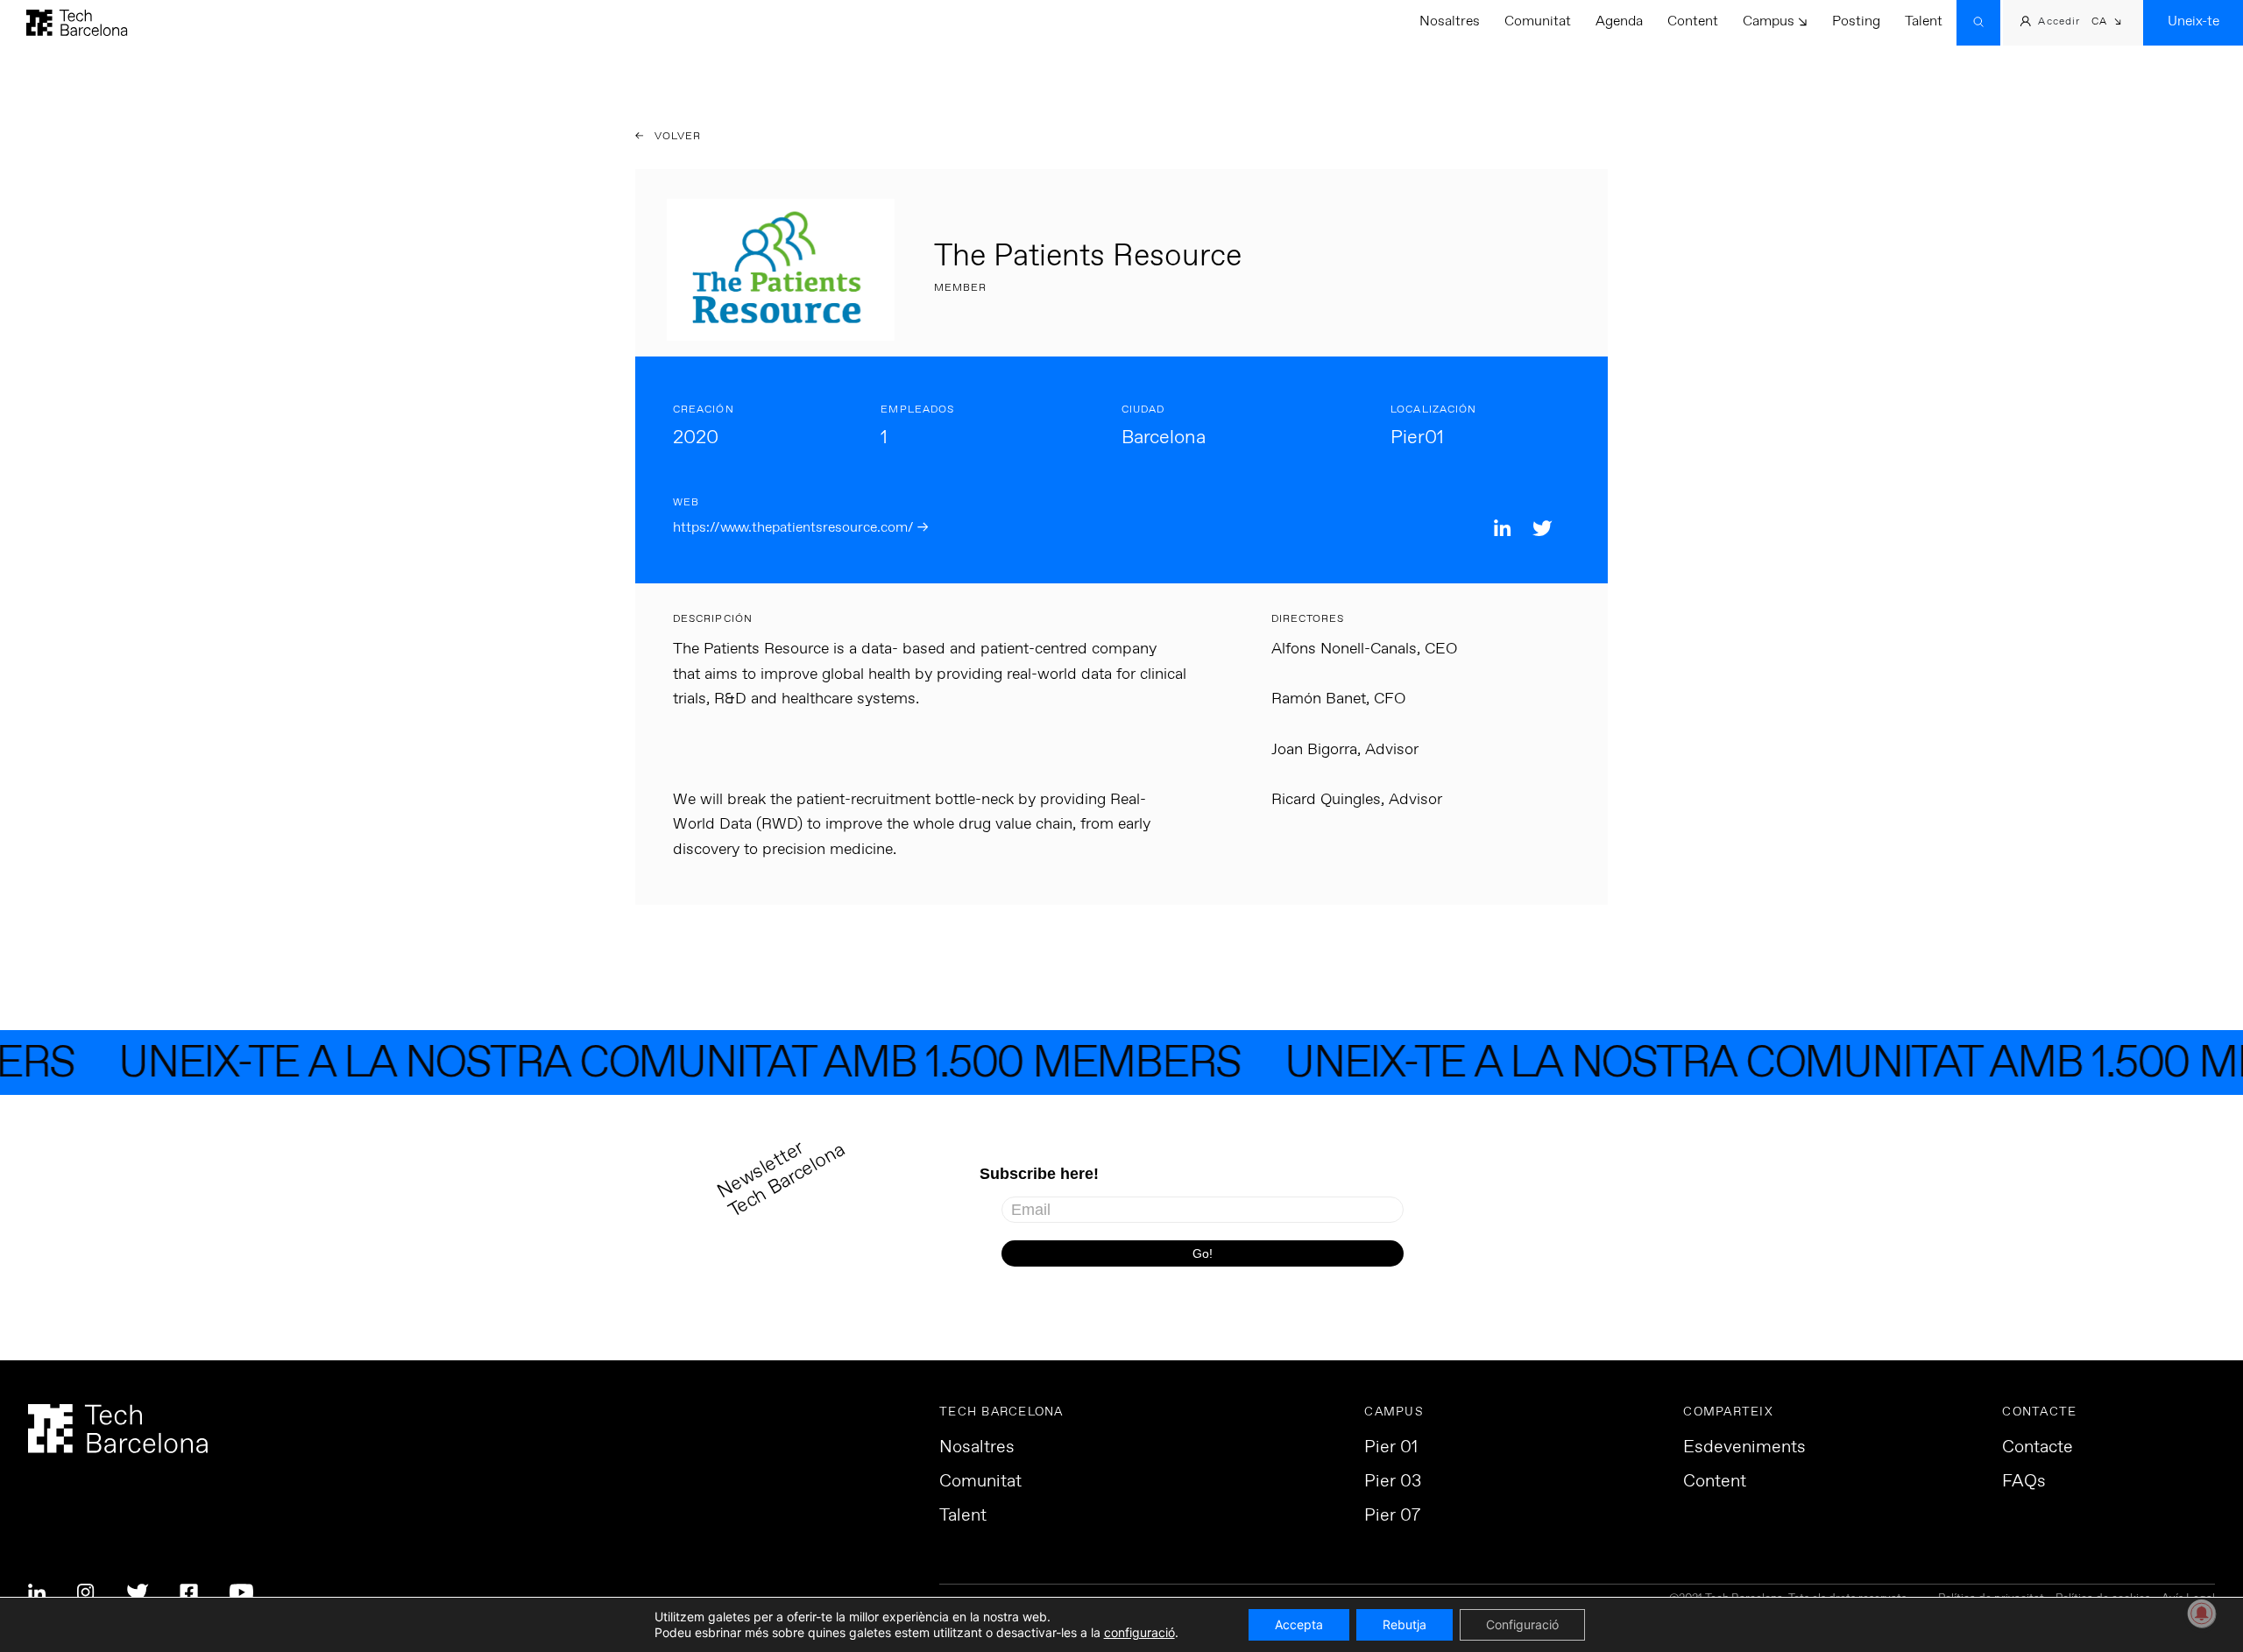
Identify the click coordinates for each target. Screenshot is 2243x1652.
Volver (676, 137)
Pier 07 (1392, 1516)
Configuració (1522, 1624)
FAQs (2024, 1482)
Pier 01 (1391, 1448)
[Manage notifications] (2202, 1613)
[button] (2107, 23)
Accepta (1299, 1624)
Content (1693, 21)
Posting (1856, 21)
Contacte (2038, 1448)
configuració (1139, 1632)
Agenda (1619, 21)
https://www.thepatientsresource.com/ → (800, 528)
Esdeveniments (1744, 1448)
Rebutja (1405, 1624)
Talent (1924, 21)
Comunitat (1538, 21)
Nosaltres (1450, 21)
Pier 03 (1393, 1482)
